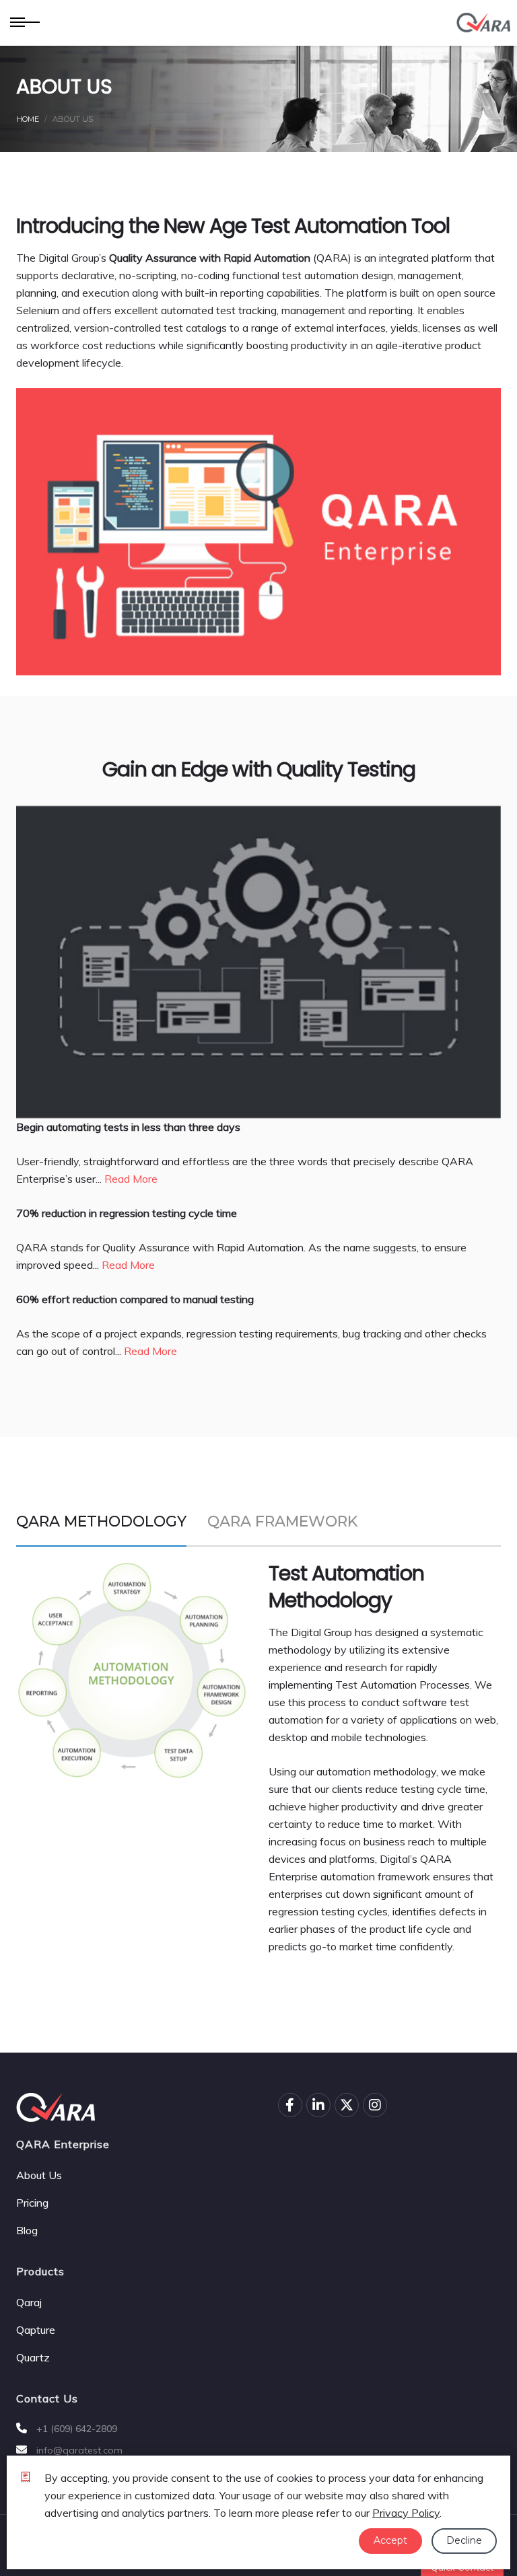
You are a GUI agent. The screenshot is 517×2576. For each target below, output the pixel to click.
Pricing (32, 2203)
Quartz (33, 2357)
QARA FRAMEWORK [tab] (282, 1521)
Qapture (36, 2330)
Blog (27, 2230)
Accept (390, 2540)
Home (28, 119)
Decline (464, 2540)
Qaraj (29, 2302)
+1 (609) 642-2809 (75, 2429)
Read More (131, 1179)
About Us (39, 2175)
